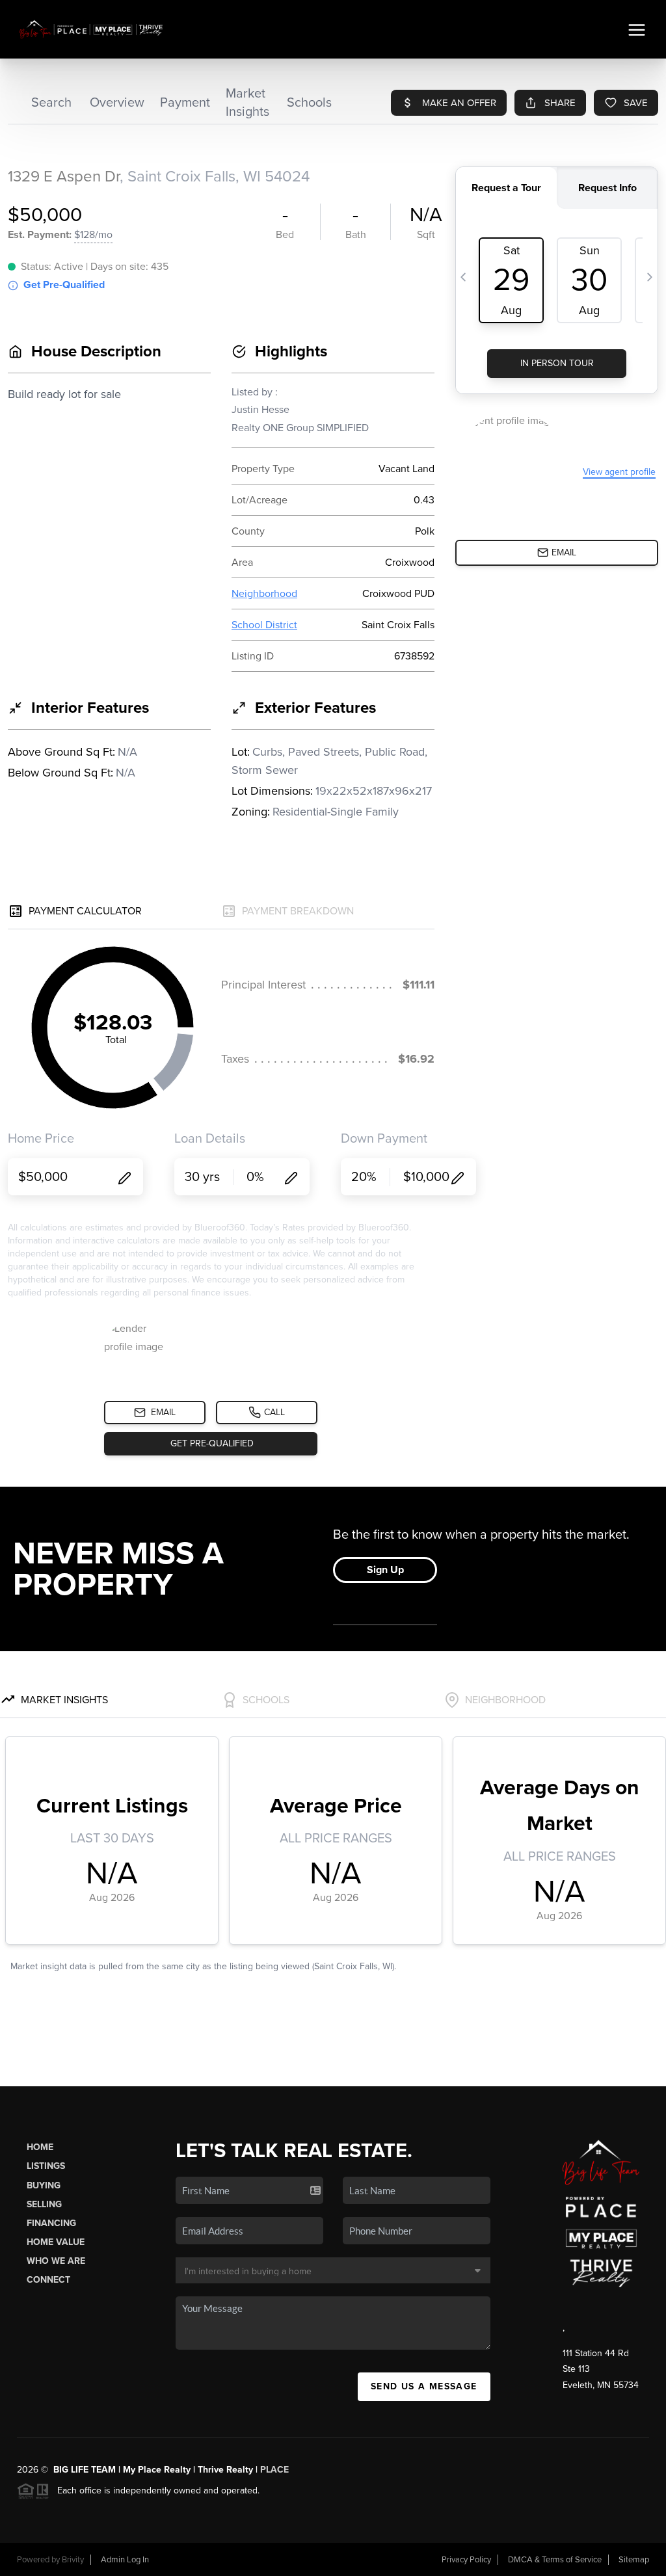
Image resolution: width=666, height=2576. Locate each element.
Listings (46, 2166)
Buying (44, 2185)
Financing (51, 2223)
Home (40, 2147)
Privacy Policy (466, 2560)
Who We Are (56, 2261)
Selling (44, 2204)
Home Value (56, 2242)
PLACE (274, 2470)
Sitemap (634, 2560)
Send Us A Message (424, 2386)
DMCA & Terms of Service (555, 2560)
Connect (48, 2280)
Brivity (73, 2560)
